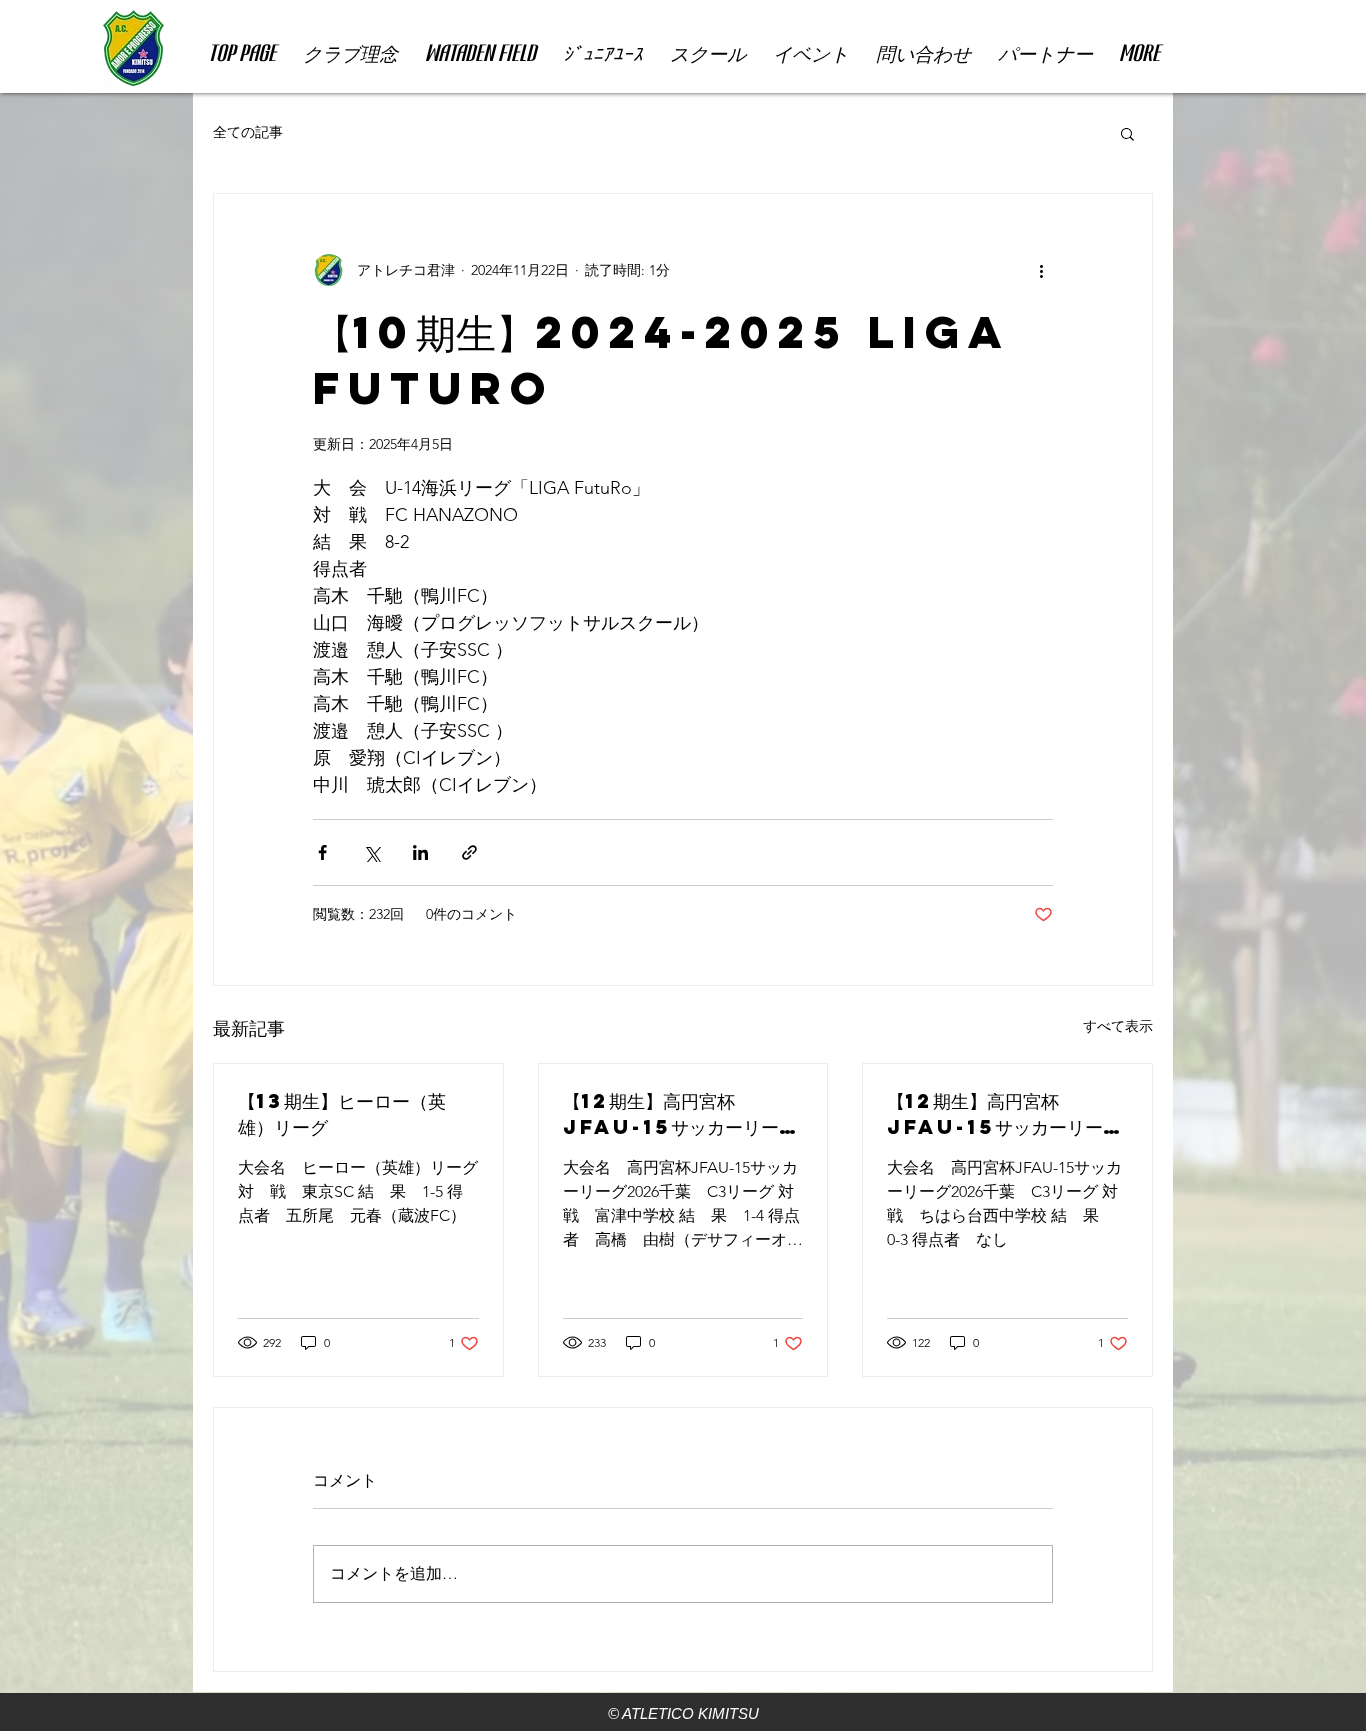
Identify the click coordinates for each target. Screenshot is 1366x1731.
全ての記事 (248, 132)
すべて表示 (1118, 1026)
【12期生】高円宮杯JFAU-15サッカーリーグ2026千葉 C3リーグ (680, 1114)
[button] (1127, 133)
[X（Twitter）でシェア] (371, 852)
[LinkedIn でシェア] (420, 852)
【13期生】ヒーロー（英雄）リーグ (342, 1113)
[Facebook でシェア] (322, 852)
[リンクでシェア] (469, 852)
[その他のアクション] (1041, 270)
